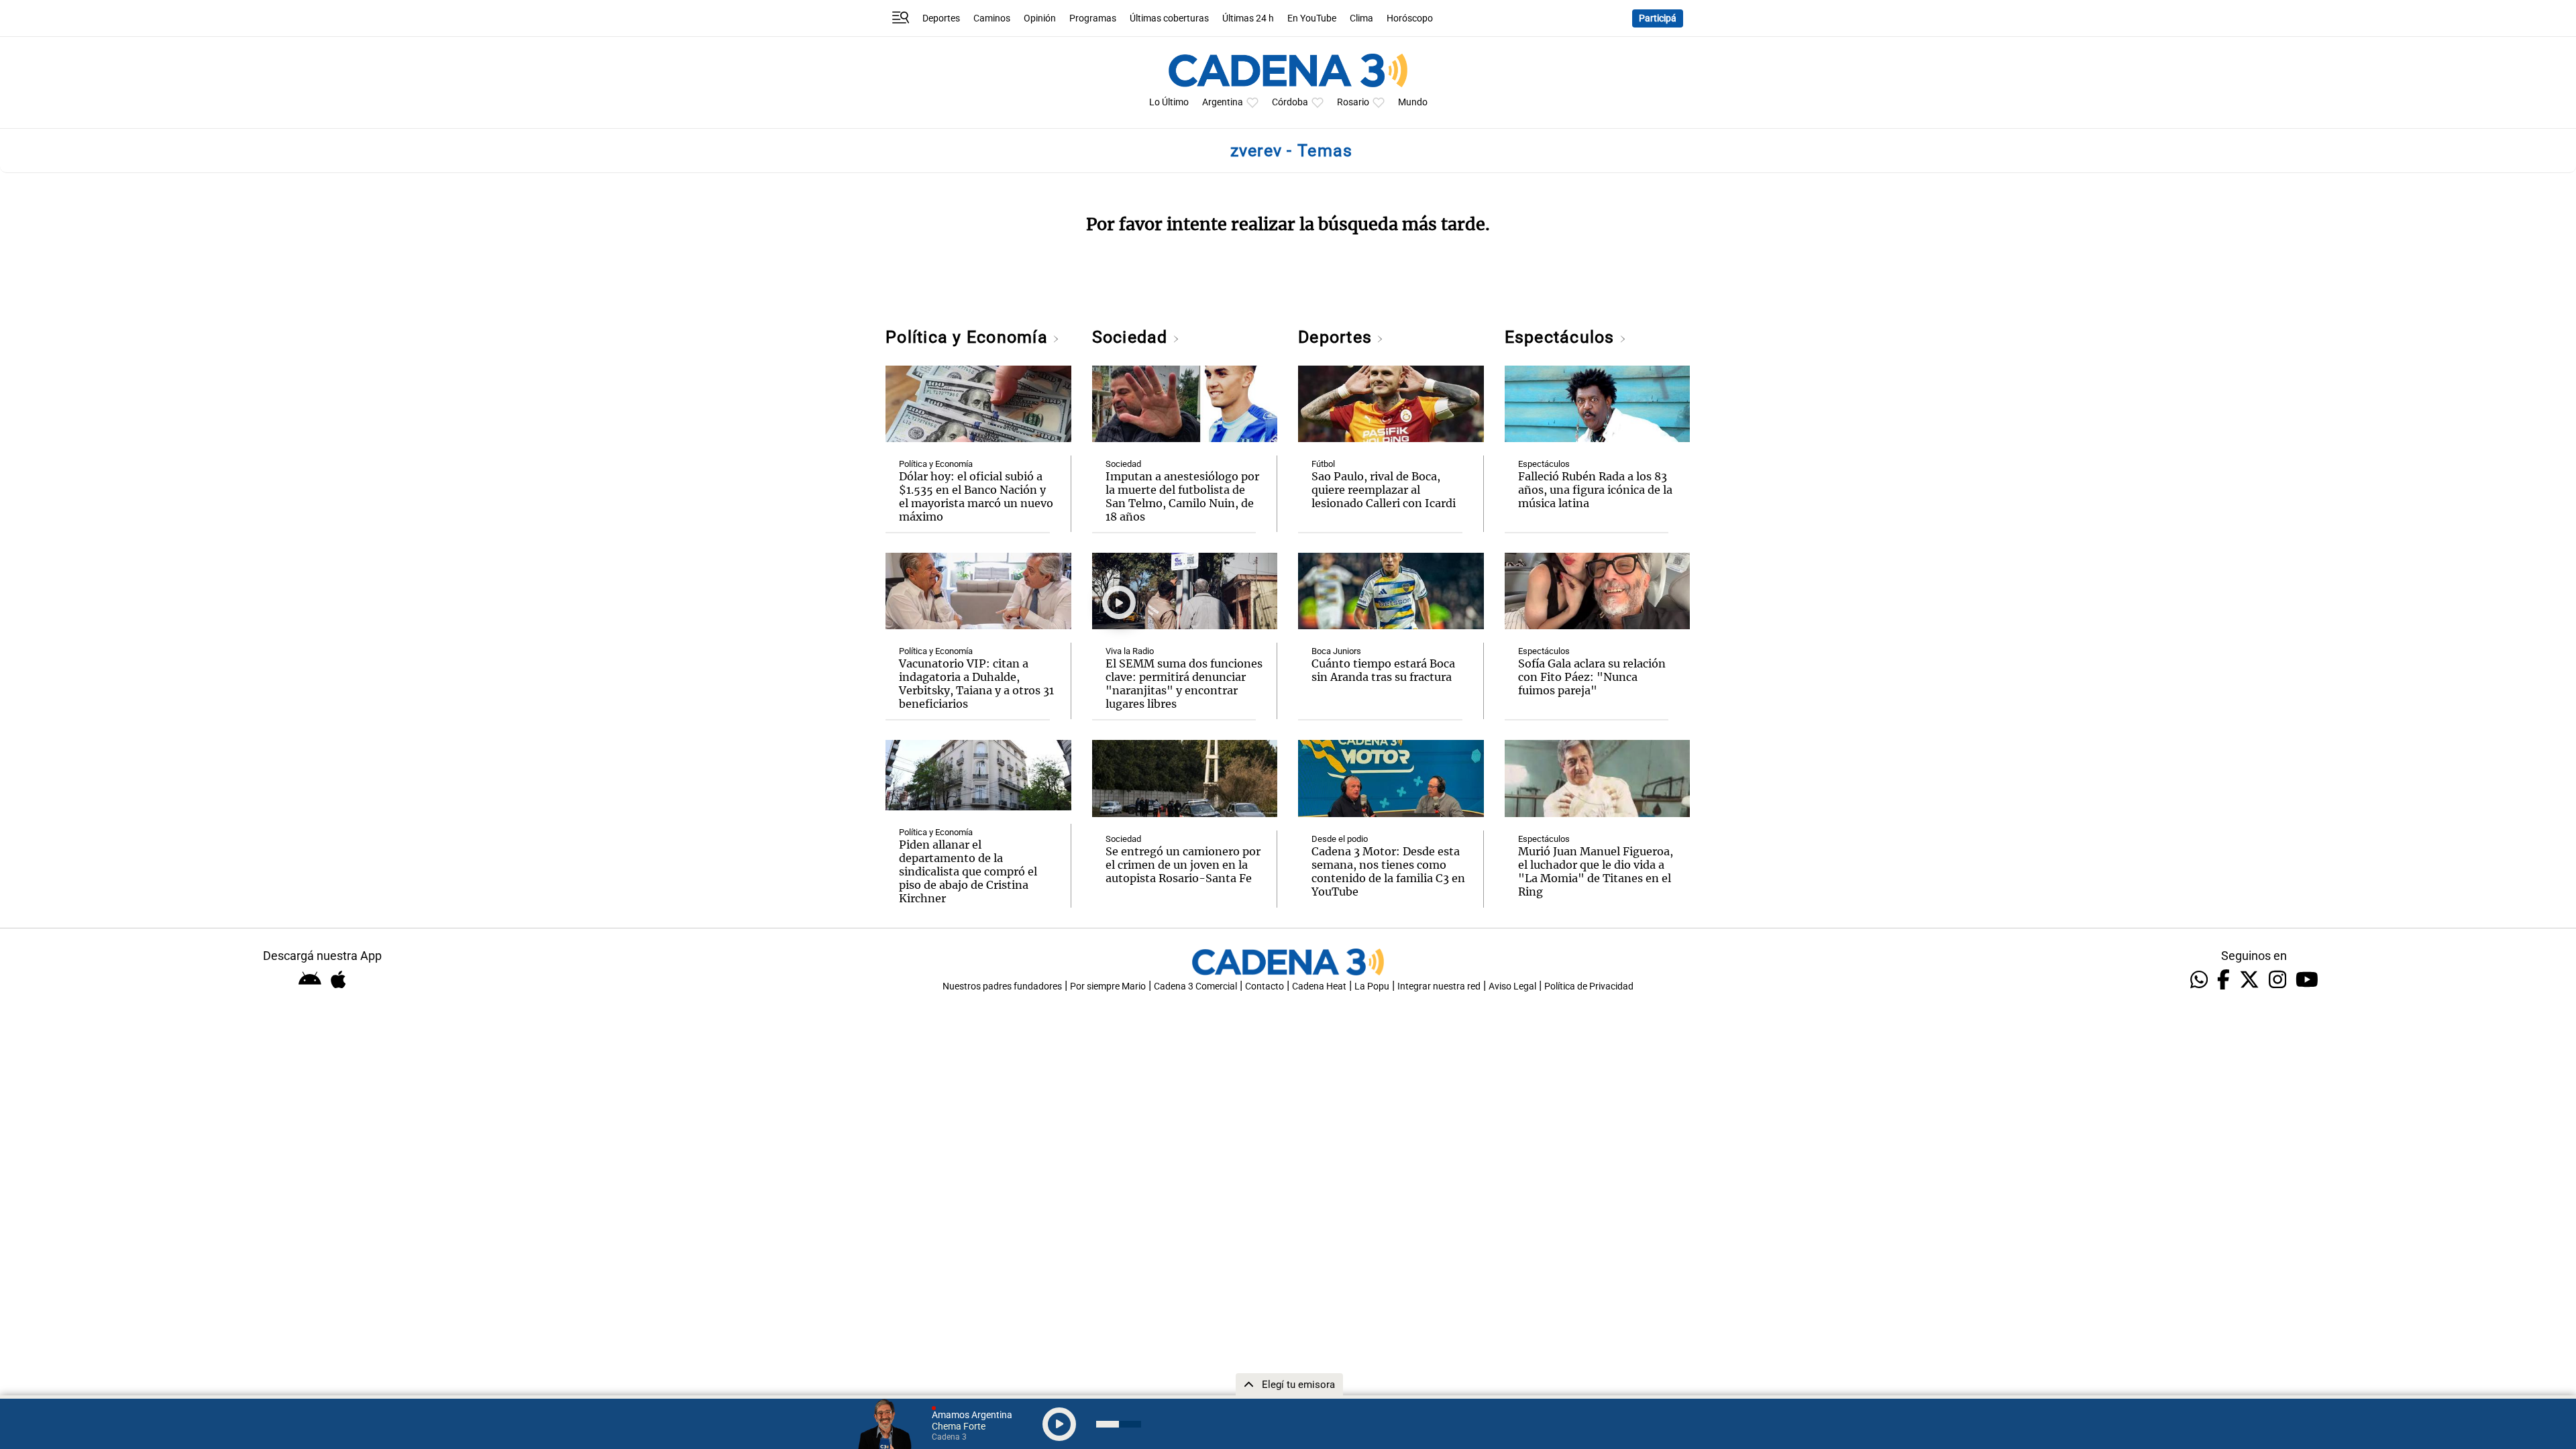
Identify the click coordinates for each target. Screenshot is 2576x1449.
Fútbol (1323, 464)
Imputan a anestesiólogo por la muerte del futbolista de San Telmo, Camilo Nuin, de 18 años (1182, 496)
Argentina (1223, 102)
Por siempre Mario (1108, 986)
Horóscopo (1410, 18)
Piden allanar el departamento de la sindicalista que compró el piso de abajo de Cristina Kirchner (968, 871)
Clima (1361, 18)
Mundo (1413, 102)
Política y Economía (969, 337)
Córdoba (1290, 102)
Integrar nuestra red (1439, 986)
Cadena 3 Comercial (1195, 986)
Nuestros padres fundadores (1002, 986)
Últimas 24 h (1248, 18)
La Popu (1372, 986)
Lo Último (1169, 102)
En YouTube (1312, 18)
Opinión (1040, 18)
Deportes (941, 18)
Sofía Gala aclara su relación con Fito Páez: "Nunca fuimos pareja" (1592, 677)
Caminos (992, 18)
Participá (1658, 18)
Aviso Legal (1512, 986)
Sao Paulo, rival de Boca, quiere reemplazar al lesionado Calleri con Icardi (1384, 490)
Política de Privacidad (1589, 986)
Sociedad (1132, 337)
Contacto (1265, 986)
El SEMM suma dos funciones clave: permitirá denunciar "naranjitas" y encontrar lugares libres (1184, 684)
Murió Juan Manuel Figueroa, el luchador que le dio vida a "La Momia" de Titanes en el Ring (1596, 871)
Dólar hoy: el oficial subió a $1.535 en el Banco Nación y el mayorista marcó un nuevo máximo (976, 496)
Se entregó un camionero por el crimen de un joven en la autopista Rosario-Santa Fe (1183, 865)
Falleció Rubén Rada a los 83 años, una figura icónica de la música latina (1595, 490)
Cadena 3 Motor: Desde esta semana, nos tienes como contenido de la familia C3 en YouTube (1388, 871)
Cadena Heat (1319, 986)
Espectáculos (1562, 337)
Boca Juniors (1336, 651)
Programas (1093, 18)
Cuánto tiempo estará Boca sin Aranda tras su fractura (1383, 670)
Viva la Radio (1130, 651)
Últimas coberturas (1169, 18)
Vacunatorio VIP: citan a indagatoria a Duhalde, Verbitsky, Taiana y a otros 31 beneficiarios (976, 684)
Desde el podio (1340, 839)
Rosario (1353, 102)
